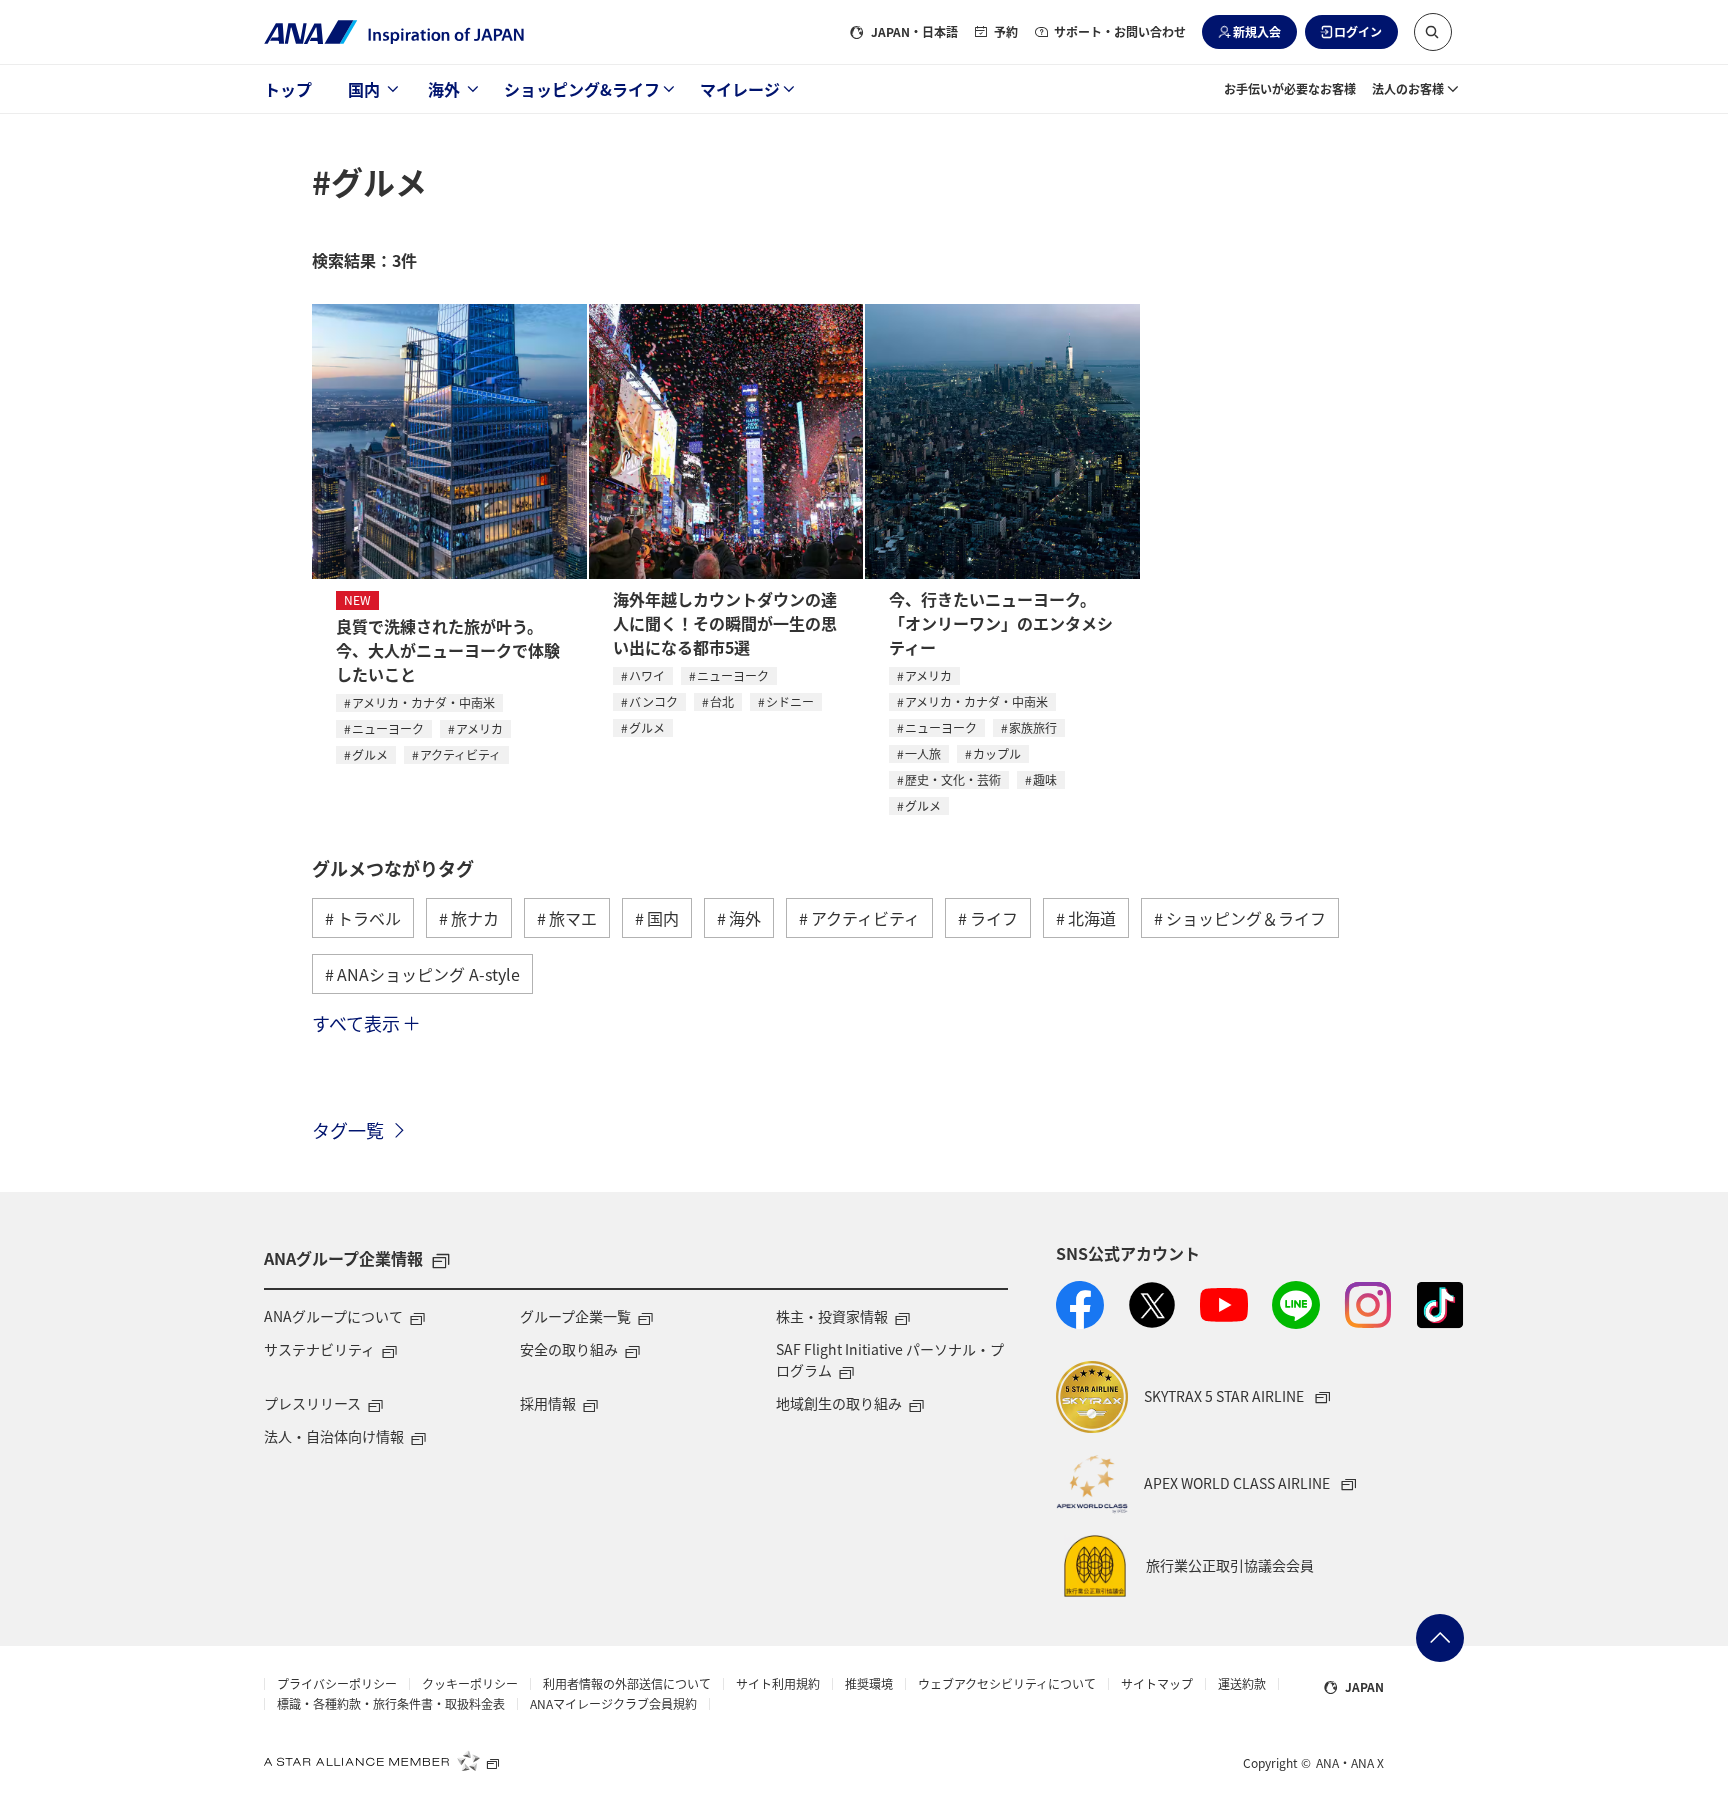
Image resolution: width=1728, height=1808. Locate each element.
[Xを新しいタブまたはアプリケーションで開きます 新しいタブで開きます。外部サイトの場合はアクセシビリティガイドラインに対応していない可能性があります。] (1152, 1305)
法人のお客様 (1408, 88)
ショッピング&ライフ (582, 89)
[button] (1433, 32)
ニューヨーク (388, 728)
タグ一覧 (348, 1130)
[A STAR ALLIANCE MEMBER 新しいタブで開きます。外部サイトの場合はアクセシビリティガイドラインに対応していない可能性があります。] (382, 1761)
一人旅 (923, 753)
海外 (444, 89)
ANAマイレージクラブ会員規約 (613, 1704)
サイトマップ (1157, 1684)
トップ (288, 89)
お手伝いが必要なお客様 (1290, 88)
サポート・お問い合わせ (1120, 31)
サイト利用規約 (778, 1684)
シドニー (790, 701)
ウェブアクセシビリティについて (1007, 1684)
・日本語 (914, 31)
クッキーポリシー (470, 1684)
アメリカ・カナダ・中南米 (423, 702)
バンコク (653, 701)
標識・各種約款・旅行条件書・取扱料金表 (391, 1704)
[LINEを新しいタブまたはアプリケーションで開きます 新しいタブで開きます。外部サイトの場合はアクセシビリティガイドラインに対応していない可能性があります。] (1296, 1305)
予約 (1006, 31)
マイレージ (740, 89)
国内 (364, 89)
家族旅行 (1033, 727)
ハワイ (647, 675)
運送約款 (1242, 1684)
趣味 (1045, 779)
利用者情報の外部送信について (627, 1684)
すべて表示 (356, 1023)
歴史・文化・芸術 (953, 779)
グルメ (370, 754)
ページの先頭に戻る (1440, 1638)
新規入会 (1257, 31)
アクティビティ (460, 754)
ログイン (1358, 31)
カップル (997, 753)
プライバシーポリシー (337, 1684)
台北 (722, 701)
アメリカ (479, 728)
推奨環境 (869, 1684)
